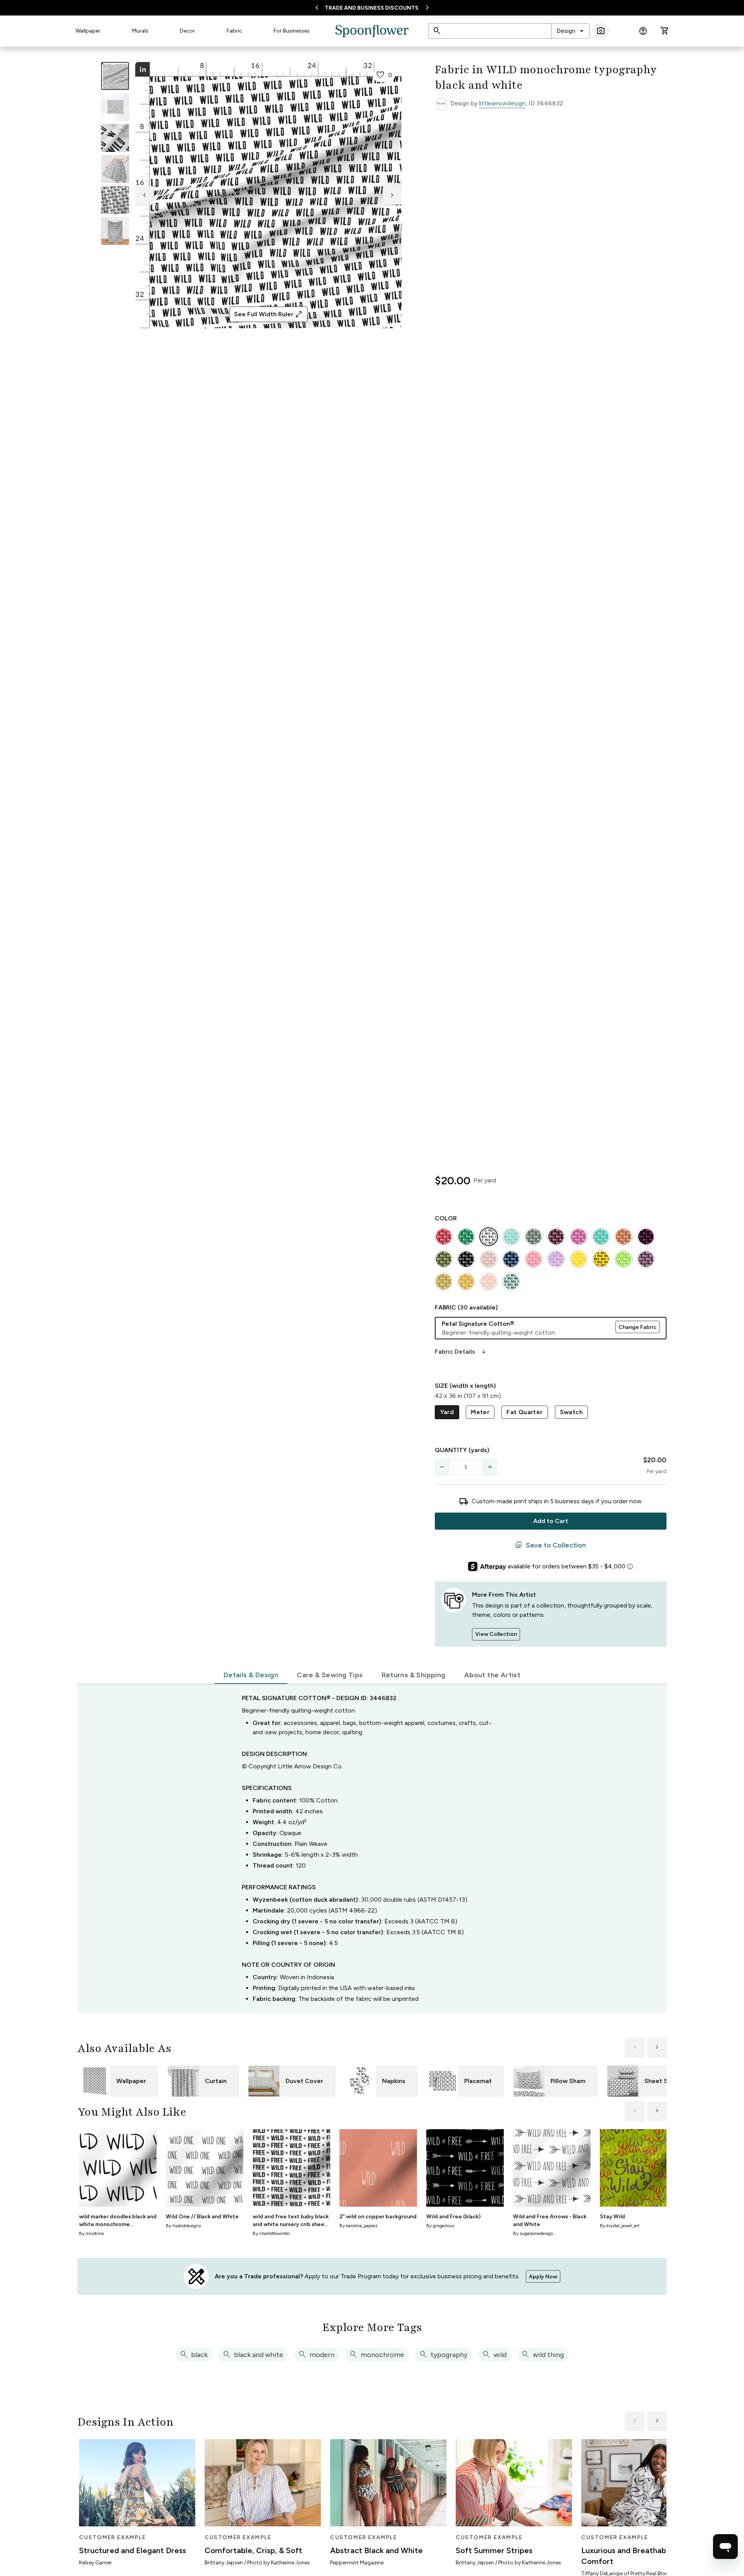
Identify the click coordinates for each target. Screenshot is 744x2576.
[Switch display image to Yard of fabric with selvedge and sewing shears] (115, 107)
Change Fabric (637, 1327)
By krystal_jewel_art (620, 2226)
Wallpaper (88, 31)
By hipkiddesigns (183, 2226)
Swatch (571, 1412)
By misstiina (91, 2233)
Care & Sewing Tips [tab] (330, 1675)
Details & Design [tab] (251, 1675)
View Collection (496, 1634)
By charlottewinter (271, 2233)
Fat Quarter (524, 1412)
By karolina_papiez (359, 2226)
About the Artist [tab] (492, 1675)
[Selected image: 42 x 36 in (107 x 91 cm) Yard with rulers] (115, 76)
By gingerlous (440, 2226)
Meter (480, 1412)
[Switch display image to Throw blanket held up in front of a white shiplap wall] (115, 231)
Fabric (234, 31)
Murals (140, 31)
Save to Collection (550, 1545)
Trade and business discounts (372, 8)
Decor (187, 31)
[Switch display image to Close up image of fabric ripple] (115, 200)
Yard (447, 1412)
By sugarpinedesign (533, 2233)
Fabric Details (461, 1352)
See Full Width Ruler (268, 314)
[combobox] (571, 31)
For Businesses (292, 31)
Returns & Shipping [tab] (414, 1675)
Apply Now (543, 2277)
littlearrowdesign (502, 103)
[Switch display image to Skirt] (115, 169)
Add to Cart (551, 1521)
